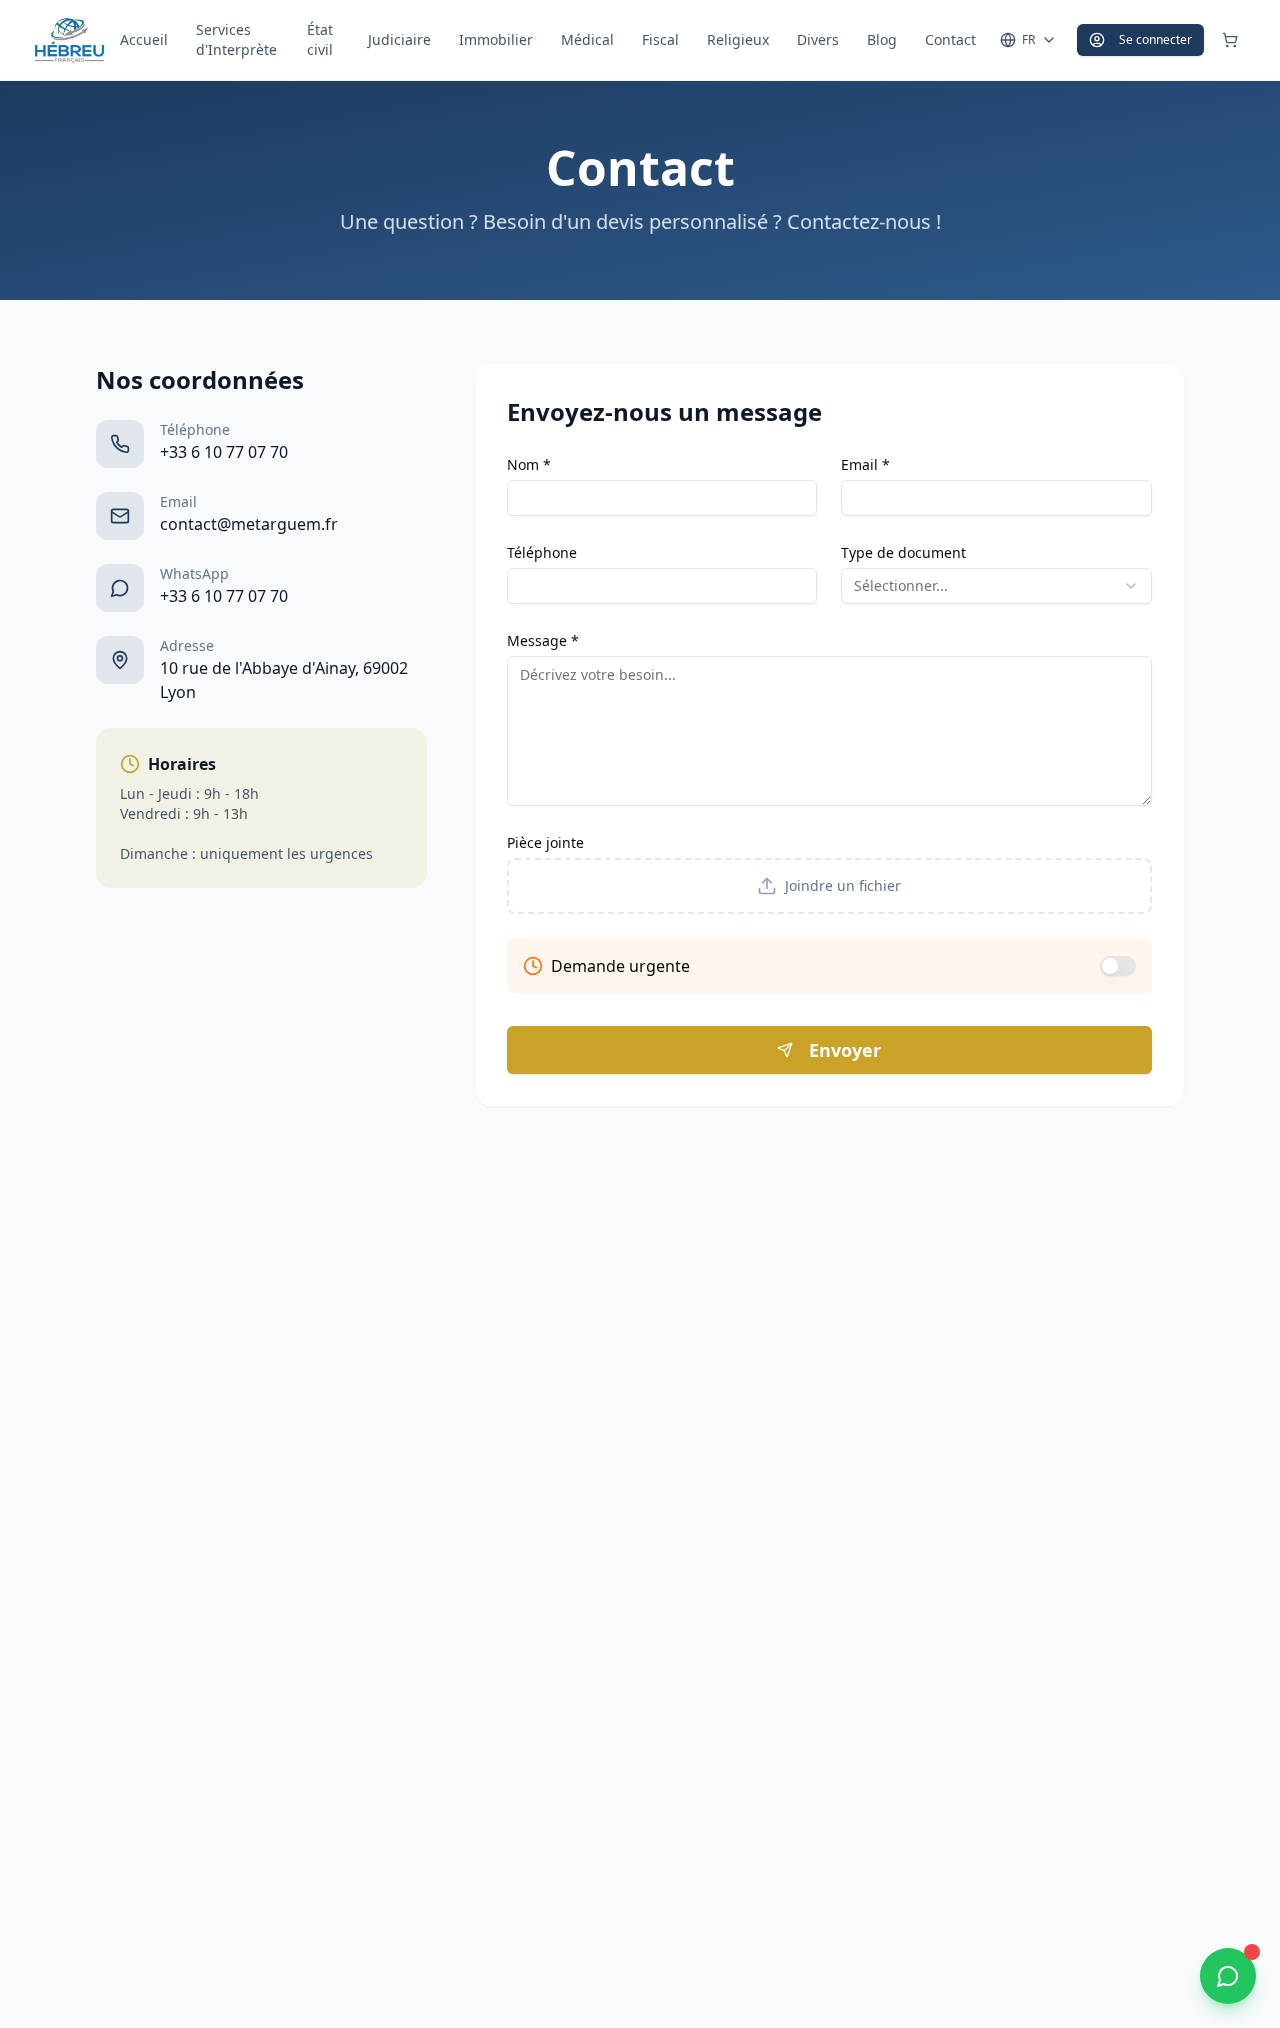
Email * (865, 464)
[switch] (1118, 966)
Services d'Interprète (236, 39)
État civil (320, 39)
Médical (587, 39)
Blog (882, 39)
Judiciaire (399, 39)
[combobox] (996, 586)
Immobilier (496, 39)
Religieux (738, 39)
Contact (950, 39)
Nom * (529, 464)
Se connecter (1155, 39)
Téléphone (542, 552)
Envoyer (845, 1050)
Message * (543, 640)
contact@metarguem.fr (249, 524)
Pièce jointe (545, 842)
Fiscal (660, 39)
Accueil (144, 39)
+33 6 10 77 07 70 (224, 452)
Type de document (903, 552)
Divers (818, 39)
